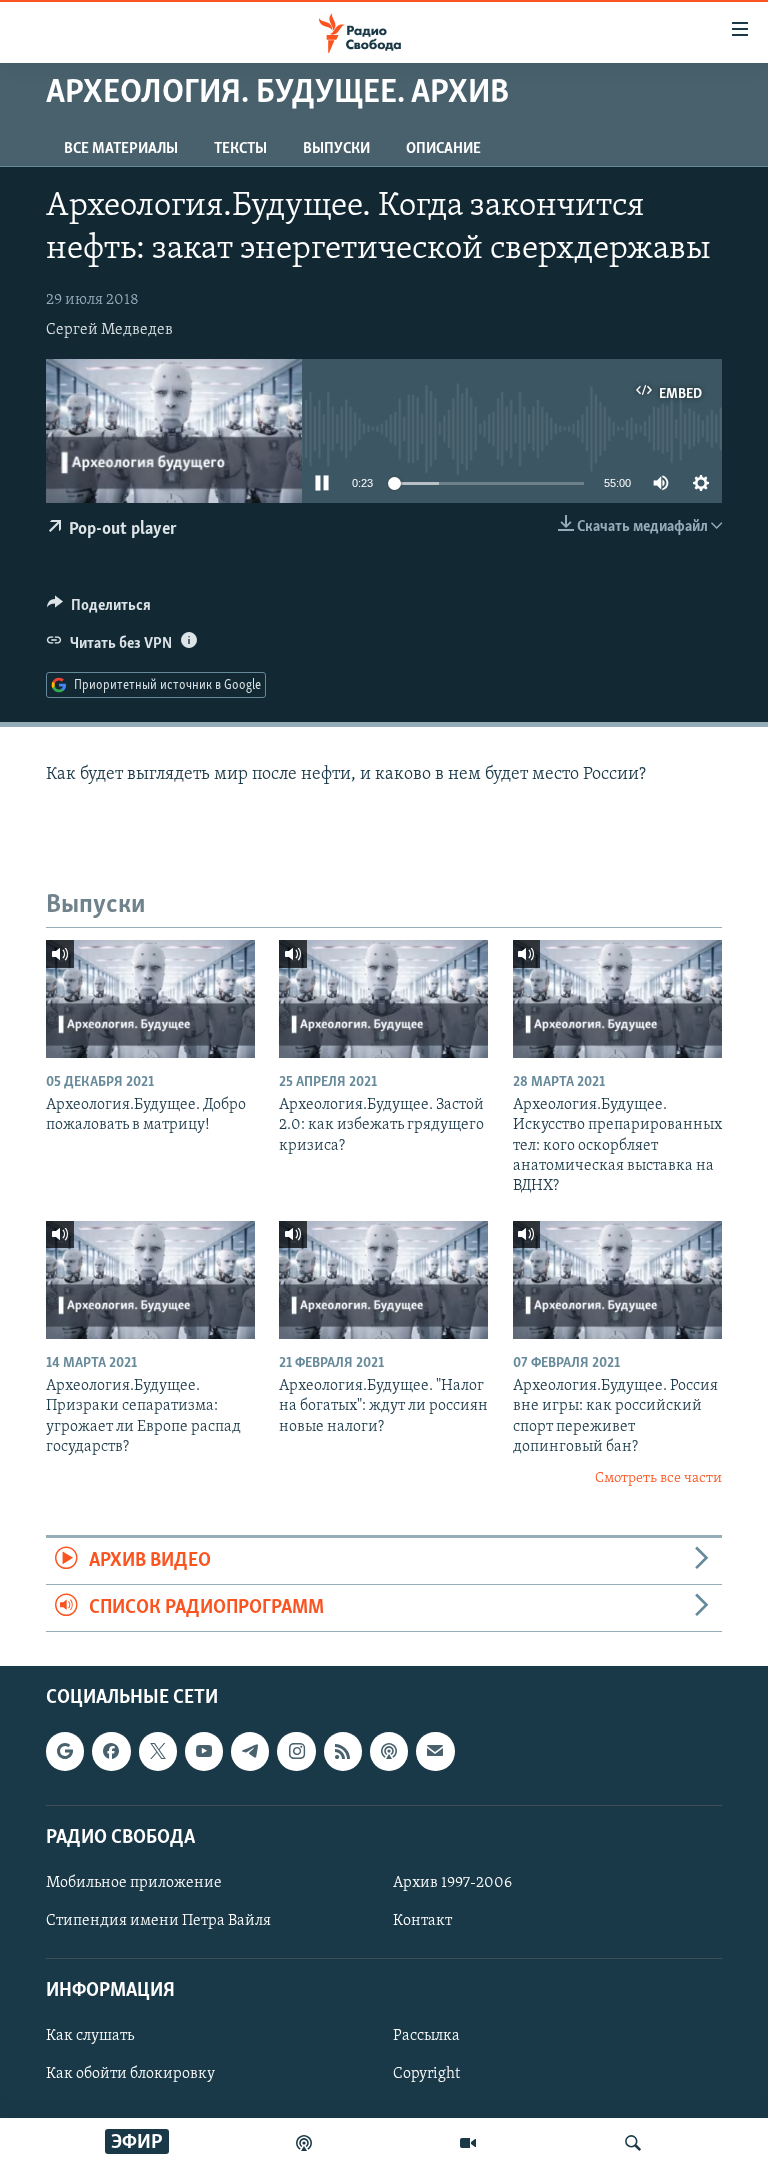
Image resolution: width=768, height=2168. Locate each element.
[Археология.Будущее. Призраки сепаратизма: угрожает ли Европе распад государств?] (150, 1280)
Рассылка (426, 2037)
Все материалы (121, 149)
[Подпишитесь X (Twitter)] (158, 1752)
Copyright (426, 2075)
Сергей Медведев (109, 330)
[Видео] (468, 2143)
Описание (443, 149)
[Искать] (633, 2143)
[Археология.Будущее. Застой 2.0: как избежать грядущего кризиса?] (383, 999)
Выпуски (336, 149)
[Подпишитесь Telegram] (250, 1752)
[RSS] (343, 1752)
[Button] (99, 610)
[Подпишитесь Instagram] (296, 1752)
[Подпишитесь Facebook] (111, 1752)
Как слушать (90, 2037)
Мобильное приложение (134, 1883)
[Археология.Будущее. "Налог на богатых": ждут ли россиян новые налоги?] (383, 1280)
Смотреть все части (658, 1478)
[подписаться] (435, 1752)
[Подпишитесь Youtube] (204, 1752)
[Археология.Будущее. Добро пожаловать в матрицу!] (150, 999)
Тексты (240, 149)
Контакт (422, 1921)
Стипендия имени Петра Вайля (158, 1921)
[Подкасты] (389, 1752)
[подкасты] (304, 2143)
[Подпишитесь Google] (65, 1752)
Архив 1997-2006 (452, 1883)
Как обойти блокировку (130, 2075)
